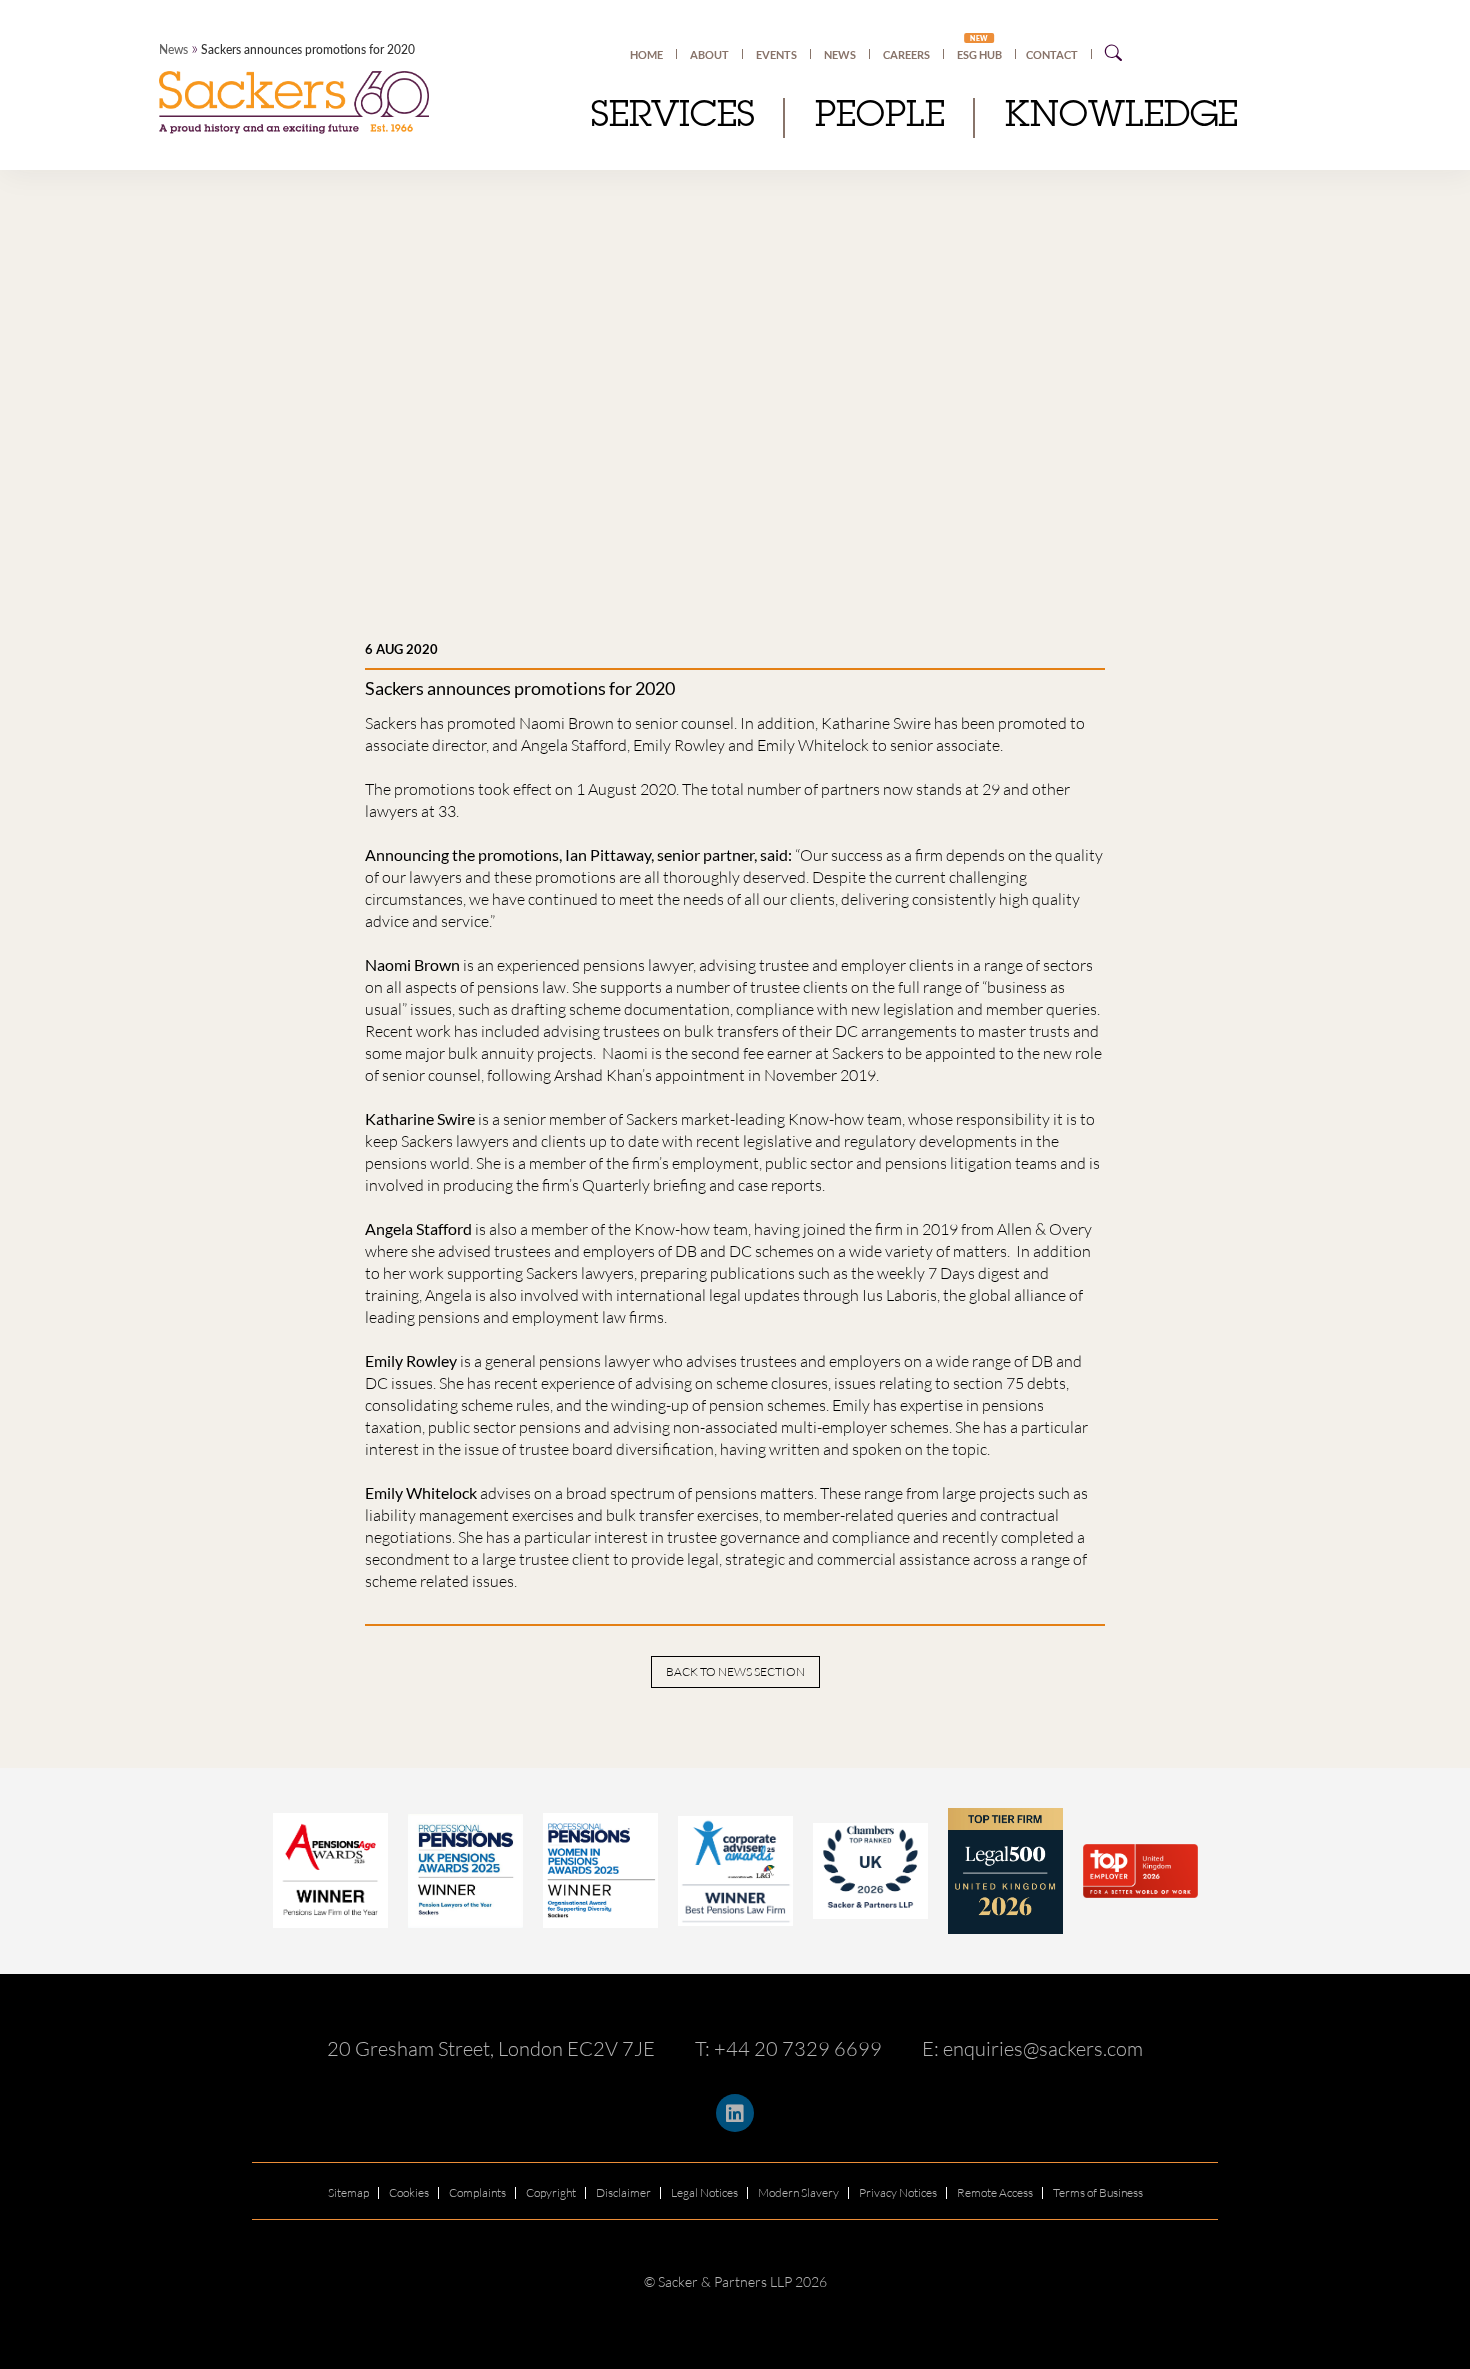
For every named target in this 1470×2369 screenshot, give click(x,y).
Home (646, 54)
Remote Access (995, 2192)
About (709, 54)
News (173, 49)
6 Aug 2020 (401, 649)
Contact (1052, 54)
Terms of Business (1098, 2192)
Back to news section (735, 1671)
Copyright (551, 2192)
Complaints (477, 2192)
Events (776, 54)
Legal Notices (704, 2192)
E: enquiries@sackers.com (1032, 2048)
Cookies (409, 2192)
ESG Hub (979, 54)
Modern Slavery (798, 2192)
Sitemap (348, 2192)
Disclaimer (623, 2192)
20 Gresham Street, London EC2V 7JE (491, 2048)
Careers (906, 54)
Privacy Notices (898, 2192)
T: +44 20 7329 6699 (788, 2048)
